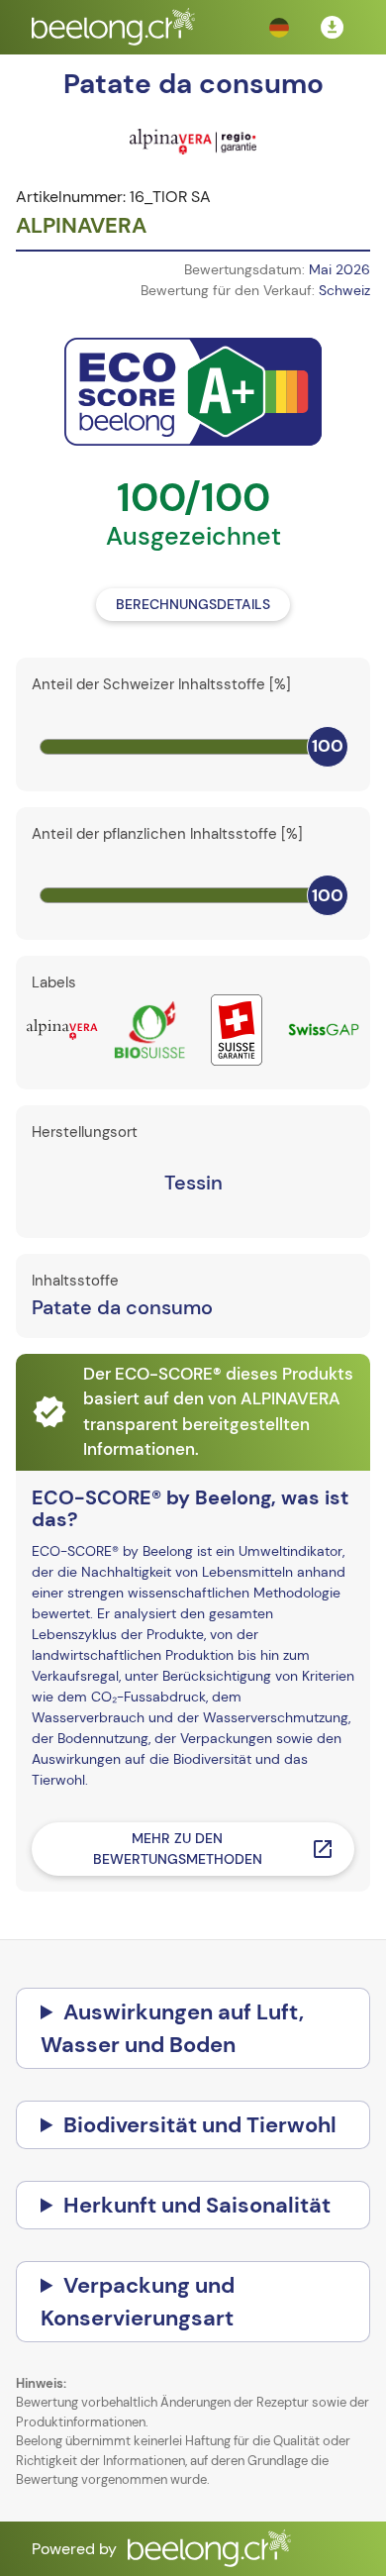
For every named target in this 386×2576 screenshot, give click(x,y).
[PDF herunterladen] (333, 28)
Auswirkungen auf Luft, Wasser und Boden (172, 2028)
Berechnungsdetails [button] (193, 604)
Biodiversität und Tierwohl (200, 2125)
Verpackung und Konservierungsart (138, 2302)
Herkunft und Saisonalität (197, 2205)
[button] (279, 28)
